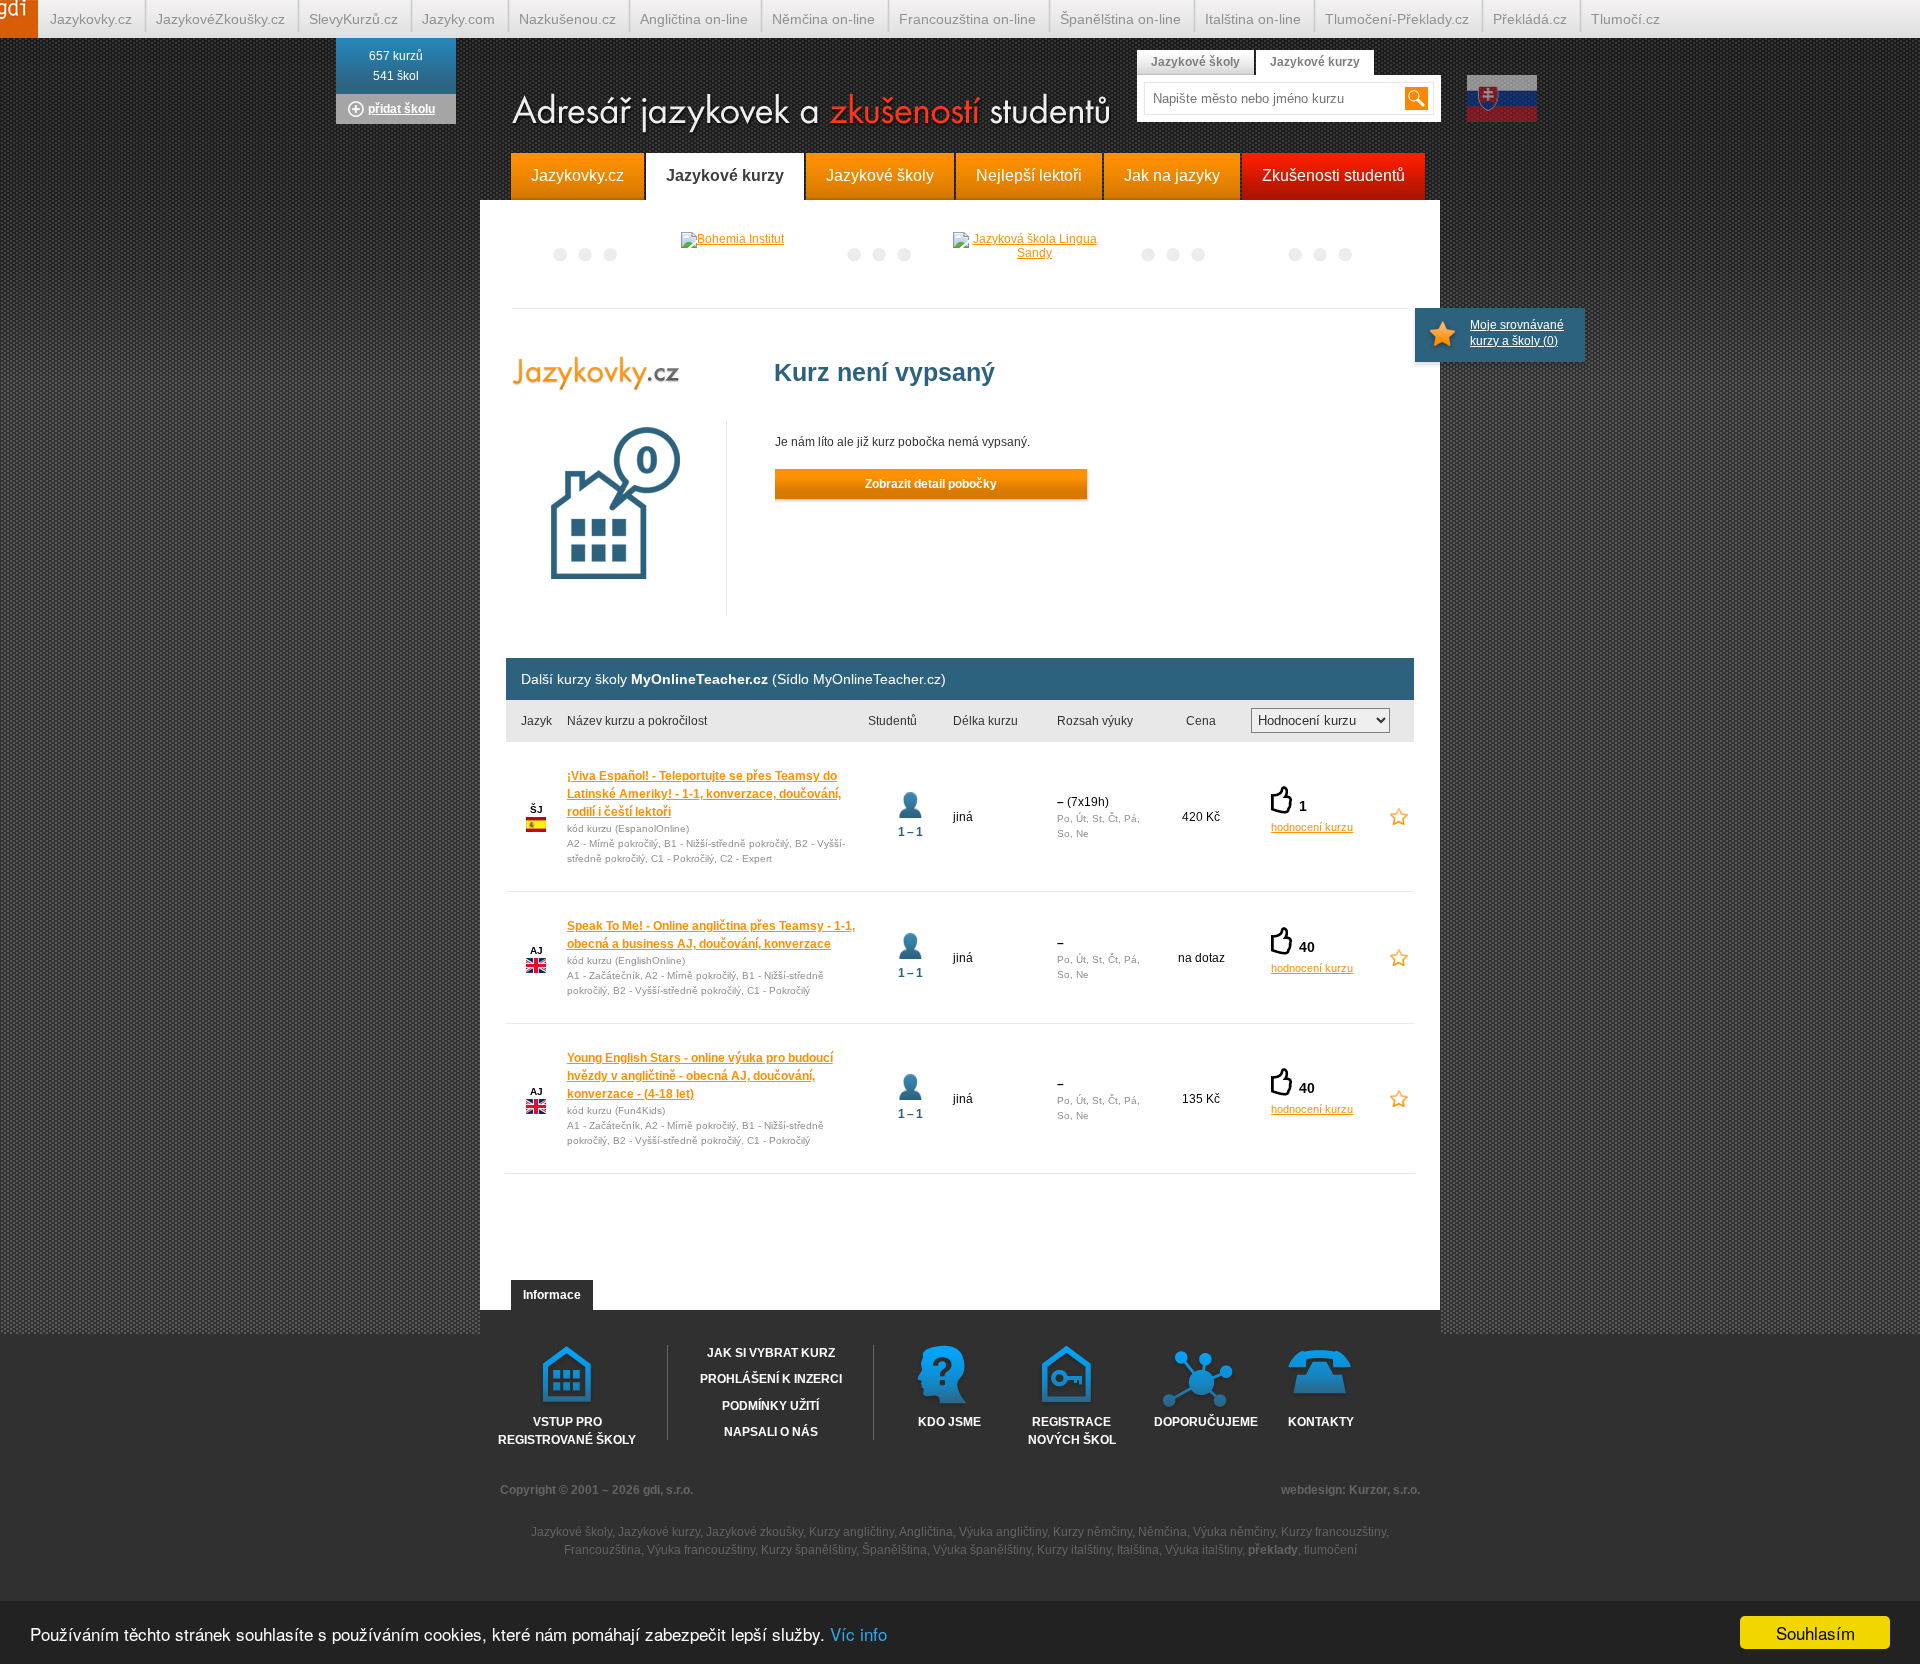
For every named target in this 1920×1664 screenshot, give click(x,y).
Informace (552, 1295)
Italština (1138, 1550)
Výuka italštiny (1203, 1550)
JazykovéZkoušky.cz (220, 19)
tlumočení (1330, 1550)
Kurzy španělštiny (808, 1550)
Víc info (858, 1633)
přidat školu (401, 109)
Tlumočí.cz (1625, 19)
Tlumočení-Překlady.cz (1397, 19)
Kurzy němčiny (1092, 1532)
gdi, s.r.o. (668, 1490)
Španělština (894, 1550)
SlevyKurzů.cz (353, 19)
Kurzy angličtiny (851, 1532)
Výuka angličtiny (1003, 1532)
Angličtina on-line (694, 19)
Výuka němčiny (1234, 1532)
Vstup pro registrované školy (567, 1430)
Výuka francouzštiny (701, 1550)
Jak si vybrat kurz (771, 1353)
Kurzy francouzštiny (1333, 1532)
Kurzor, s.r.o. (1384, 1490)
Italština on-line (1253, 19)
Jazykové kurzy (1315, 62)
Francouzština (602, 1550)
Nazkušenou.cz (567, 19)
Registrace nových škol (1072, 1430)
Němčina (1162, 1532)
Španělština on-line (1120, 19)
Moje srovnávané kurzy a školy (1517, 333)
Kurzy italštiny (1074, 1550)
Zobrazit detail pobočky (931, 484)
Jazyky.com (458, 19)
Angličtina (926, 1532)
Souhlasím (1815, 1632)
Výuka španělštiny (982, 1550)
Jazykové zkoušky (754, 1532)
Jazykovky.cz (91, 19)
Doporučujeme (1201, 1422)
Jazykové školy (1195, 62)
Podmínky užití (770, 1406)
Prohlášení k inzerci (771, 1379)
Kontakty (1321, 1422)
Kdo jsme (949, 1422)
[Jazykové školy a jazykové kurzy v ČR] (960, 114)
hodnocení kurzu (1312, 827)
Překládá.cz (1530, 19)
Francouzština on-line (967, 19)
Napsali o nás (771, 1432)
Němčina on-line (823, 19)
